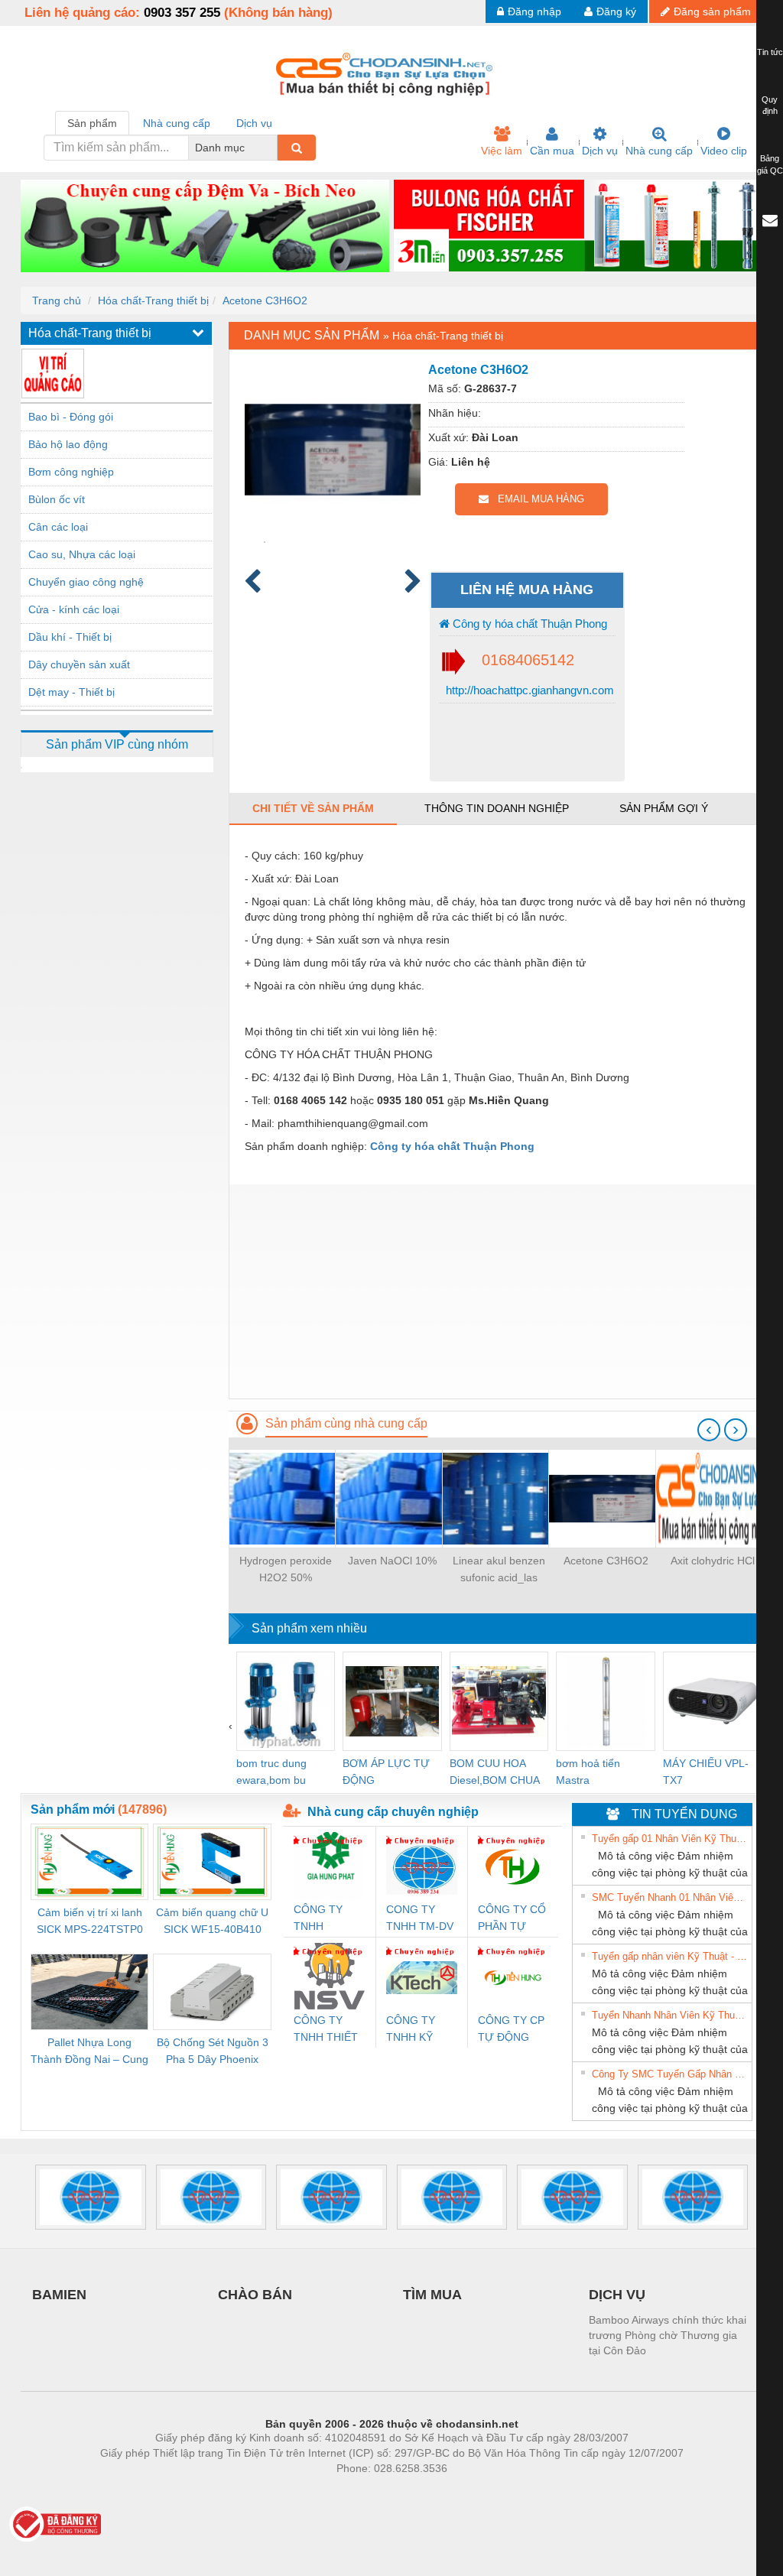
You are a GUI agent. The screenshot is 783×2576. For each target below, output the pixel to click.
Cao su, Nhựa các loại (82, 554)
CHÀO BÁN (255, 2295)
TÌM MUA (432, 2295)
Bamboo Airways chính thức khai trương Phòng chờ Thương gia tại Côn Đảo (668, 2335)
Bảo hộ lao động (68, 444)
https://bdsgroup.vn (372, 2491)
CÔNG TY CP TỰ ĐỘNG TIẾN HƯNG (511, 2030)
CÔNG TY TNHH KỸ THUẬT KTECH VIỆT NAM (417, 2030)
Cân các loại (58, 527)
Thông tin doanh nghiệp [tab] (497, 808)
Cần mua (552, 151)
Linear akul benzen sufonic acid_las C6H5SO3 (499, 1570)
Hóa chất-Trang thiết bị (153, 300)
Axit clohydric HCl (713, 1561)
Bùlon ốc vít (57, 499)
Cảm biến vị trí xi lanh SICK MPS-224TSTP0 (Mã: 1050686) (90, 1922)
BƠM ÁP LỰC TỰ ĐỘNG (386, 1772)
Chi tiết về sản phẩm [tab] (313, 808)
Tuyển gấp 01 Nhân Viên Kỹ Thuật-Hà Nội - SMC (670, 1839)
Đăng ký (616, 11)
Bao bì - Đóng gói (71, 417)
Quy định (770, 106)
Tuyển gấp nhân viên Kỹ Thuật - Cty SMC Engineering (670, 1956)
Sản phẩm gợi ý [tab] (664, 808)
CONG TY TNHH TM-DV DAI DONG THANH (420, 1919)
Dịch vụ (600, 151)
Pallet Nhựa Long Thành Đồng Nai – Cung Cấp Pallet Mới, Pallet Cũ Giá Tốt (89, 2052)
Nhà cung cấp (659, 151)
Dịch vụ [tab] (254, 123)
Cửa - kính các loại (74, 609)
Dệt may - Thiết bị (71, 692)
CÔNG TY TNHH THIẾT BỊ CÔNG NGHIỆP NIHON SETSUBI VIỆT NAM (326, 2030)
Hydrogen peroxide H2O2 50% (286, 1569)
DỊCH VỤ (617, 2295)
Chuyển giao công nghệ (86, 582)
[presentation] (709, 1430)
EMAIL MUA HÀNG (536, 499)
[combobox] (273, 148)
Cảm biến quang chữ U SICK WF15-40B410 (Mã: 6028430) (212, 1922)
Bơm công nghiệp (71, 472)
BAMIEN (59, 2295)
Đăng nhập (534, 11)
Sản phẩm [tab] (92, 123)
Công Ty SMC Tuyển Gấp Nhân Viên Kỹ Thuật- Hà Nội (670, 2074)
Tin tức (770, 52)
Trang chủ (57, 300)
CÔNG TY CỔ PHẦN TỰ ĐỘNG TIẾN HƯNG (512, 1919)
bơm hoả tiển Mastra (588, 1772)
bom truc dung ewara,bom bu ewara (271, 1773)
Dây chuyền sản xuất (79, 664)
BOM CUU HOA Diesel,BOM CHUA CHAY (494, 1773)
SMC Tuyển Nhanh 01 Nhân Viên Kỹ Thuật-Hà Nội (670, 1897)
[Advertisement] (495, 1291)
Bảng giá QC (770, 164)
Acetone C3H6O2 (265, 300)
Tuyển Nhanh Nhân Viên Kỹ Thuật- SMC (670, 2015)
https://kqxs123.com (467, 2491)
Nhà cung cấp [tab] (177, 123)
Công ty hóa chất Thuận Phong (528, 624)
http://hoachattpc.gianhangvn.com (528, 690)
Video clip (724, 151)
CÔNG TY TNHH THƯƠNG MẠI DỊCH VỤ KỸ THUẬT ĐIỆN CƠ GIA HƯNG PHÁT (329, 1919)
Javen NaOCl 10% (392, 1561)
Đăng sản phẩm (712, 11)
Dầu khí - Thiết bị (70, 637)
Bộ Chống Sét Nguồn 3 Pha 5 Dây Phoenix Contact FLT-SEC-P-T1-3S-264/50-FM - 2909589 (212, 2052)
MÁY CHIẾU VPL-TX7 (706, 1772)
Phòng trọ (292, 2491)
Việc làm (502, 151)
